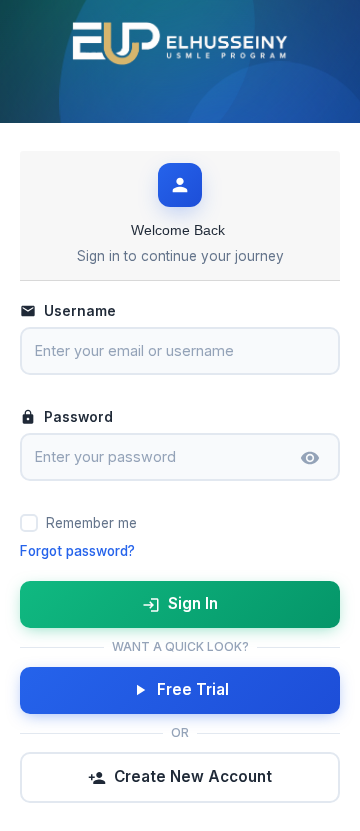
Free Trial (193, 689)
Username (80, 311)
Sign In (193, 603)
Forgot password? (77, 551)
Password (78, 417)
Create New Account (193, 776)
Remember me (91, 523)
